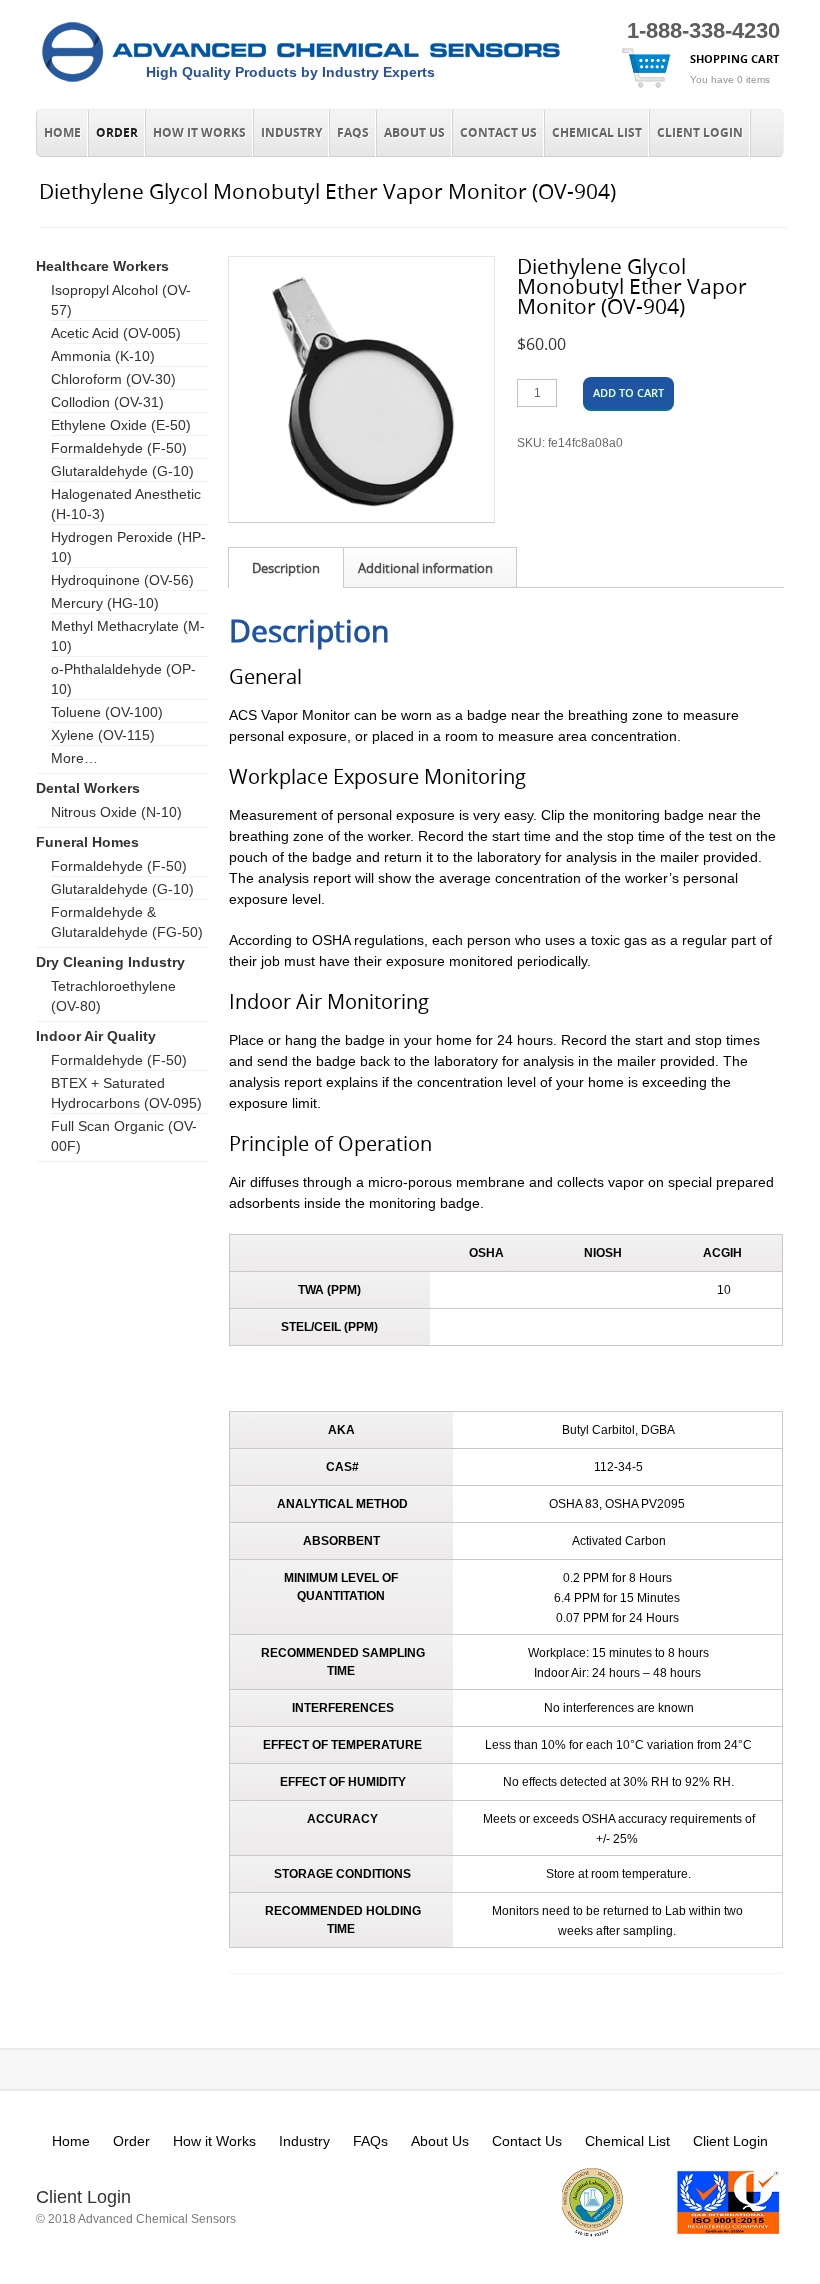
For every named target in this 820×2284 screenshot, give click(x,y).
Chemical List (597, 133)
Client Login (700, 133)
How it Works (199, 133)
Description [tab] (286, 568)
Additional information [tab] (425, 568)
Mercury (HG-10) (105, 603)
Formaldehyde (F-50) (119, 448)
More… (74, 758)
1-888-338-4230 (703, 30)
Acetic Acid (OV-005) (116, 333)
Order (117, 133)
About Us (414, 133)
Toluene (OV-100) (107, 712)
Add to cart (628, 392)
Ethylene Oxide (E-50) (121, 425)
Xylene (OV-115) (103, 735)
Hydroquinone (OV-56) (122, 580)
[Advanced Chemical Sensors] (301, 83)
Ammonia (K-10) (103, 356)
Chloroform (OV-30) (113, 379)
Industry (291, 133)
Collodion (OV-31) (107, 402)
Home (62, 133)
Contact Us (498, 133)
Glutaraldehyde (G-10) (122, 471)
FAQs (353, 133)
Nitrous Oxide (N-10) (116, 812)
